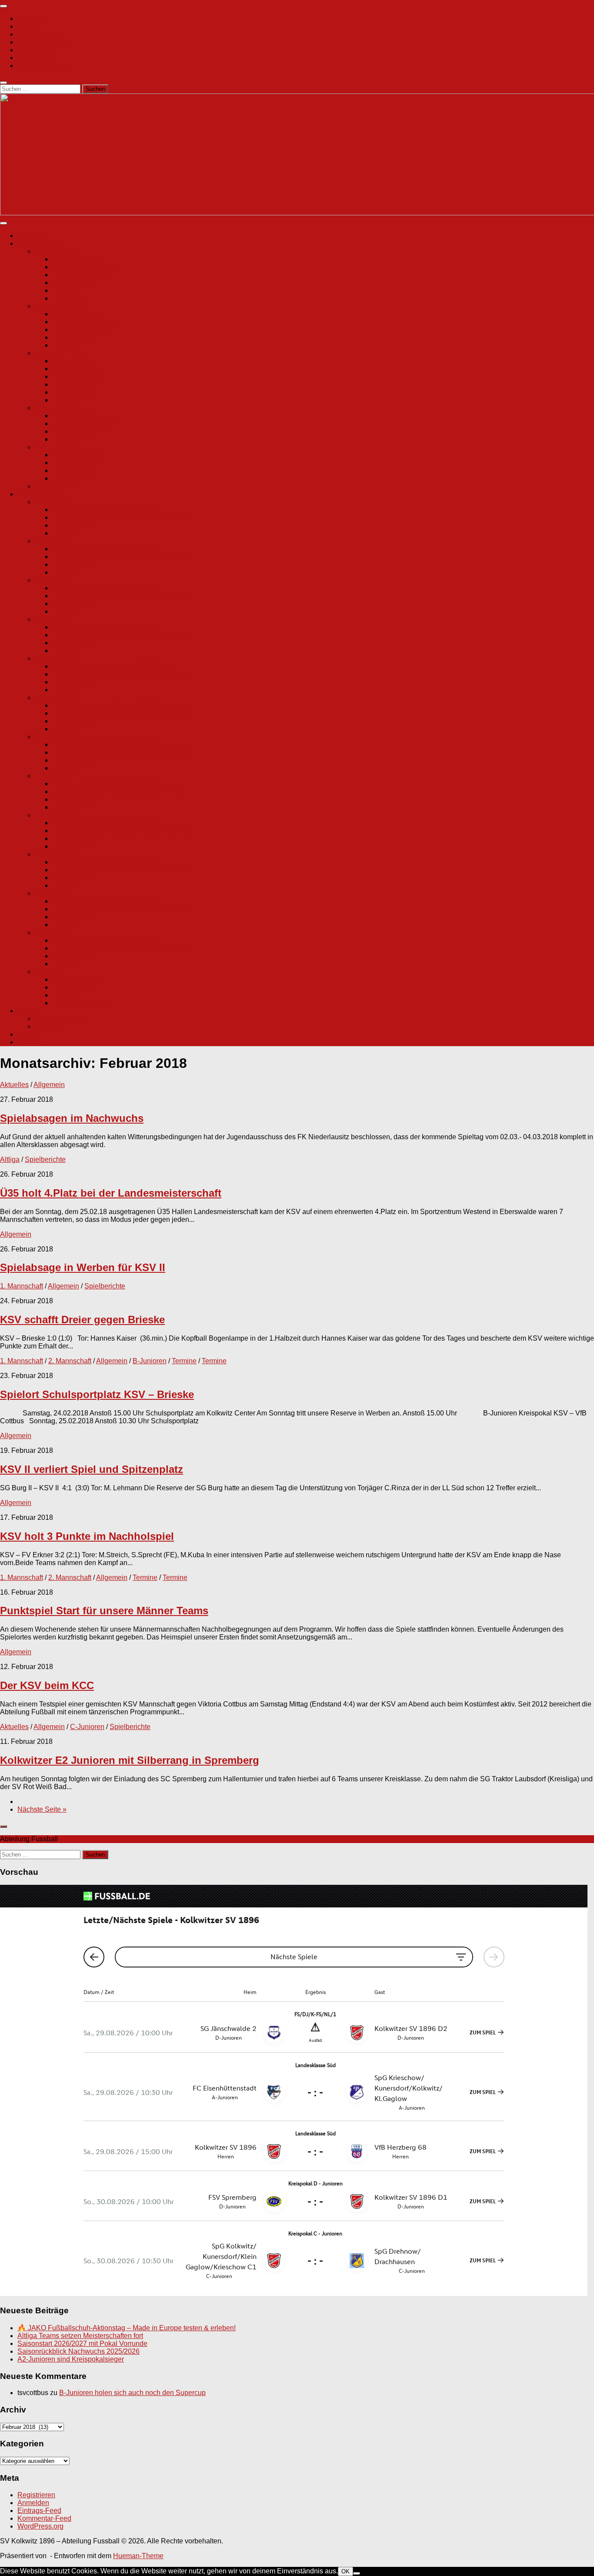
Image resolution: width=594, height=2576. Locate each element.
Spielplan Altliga (77, 376)
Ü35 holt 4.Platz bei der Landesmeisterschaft (111, 1193)
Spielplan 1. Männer (83, 267)
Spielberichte (73, 283)
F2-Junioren (53, 932)
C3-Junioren (54, 698)
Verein (27, 26)
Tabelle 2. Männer (80, 330)
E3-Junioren (54, 854)
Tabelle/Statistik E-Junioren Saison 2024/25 (120, 791)
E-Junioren (52, 776)
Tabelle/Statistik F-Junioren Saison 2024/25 (119, 909)
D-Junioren (52, 737)
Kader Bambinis (77, 979)
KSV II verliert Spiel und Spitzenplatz (92, 1469)
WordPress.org (40, 2526)
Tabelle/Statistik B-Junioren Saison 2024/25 (120, 557)
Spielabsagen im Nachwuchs (72, 1118)
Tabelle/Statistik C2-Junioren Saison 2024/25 (122, 674)
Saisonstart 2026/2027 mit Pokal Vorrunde (82, 2343)
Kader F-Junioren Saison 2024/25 (104, 901)
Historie (29, 1042)
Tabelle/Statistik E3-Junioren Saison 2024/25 (122, 870)
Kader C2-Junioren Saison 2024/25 (107, 666)
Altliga (45, 353)
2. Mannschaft (56, 306)
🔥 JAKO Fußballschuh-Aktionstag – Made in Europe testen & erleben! (127, 2328)
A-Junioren (52, 502)
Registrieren (36, 2495)
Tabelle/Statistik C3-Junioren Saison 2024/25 (122, 713)
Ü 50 (42, 408)
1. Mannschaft (56, 251)
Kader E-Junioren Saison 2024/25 (105, 784)
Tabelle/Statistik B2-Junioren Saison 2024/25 (122, 596)
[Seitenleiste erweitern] (3, 1827)
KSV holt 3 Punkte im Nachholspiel (87, 1536)
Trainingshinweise (80, 1003)
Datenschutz (37, 58)
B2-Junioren (54, 580)
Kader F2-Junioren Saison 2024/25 (106, 940)
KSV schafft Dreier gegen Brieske (82, 1320)
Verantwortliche (59, 1019)
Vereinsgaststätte (44, 42)
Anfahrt (46, 1026)
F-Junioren (52, 893)
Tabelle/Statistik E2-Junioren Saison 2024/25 (122, 831)
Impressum (34, 50)
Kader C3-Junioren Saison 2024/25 (107, 705)
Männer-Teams (40, 243)
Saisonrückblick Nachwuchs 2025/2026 (78, 2351)
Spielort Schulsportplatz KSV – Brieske (97, 1394)
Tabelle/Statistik (77, 463)
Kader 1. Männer (78, 259)
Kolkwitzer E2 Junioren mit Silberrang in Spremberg (130, 1760)
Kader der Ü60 (75, 455)
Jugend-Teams (40, 494)
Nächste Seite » (42, 1809)
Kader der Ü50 (75, 416)
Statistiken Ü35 (76, 369)
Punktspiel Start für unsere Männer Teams (104, 1611)
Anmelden (33, 2503)
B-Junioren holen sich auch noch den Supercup (132, 2393)
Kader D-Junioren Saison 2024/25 (105, 744)
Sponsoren (69, 298)
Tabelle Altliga (74, 384)
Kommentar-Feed (44, 2518)
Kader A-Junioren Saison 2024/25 (104, 510)
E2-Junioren (54, 815)
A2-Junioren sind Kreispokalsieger (71, 2359)
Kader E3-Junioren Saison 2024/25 (107, 862)
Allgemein (49, 1085)
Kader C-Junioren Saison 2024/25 (105, 627)
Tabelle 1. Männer (80, 275)
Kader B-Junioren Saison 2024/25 (105, 549)
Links (26, 1034)
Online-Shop (37, 34)
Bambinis (49, 972)
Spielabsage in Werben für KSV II (83, 1267)
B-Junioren (52, 541)
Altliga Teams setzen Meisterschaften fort (80, 2336)
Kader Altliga (72, 361)
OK (345, 2571)
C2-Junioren (54, 658)
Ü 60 (42, 447)
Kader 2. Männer (78, 314)
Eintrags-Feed (39, 2511)
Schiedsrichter (57, 486)
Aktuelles (32, 236)
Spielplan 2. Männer (83, 322)
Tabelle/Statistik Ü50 (84, 423)
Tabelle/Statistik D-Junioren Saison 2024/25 (120, 752)
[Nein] (357, 2573)
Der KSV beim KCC (47, 1685)
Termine (65, 290)
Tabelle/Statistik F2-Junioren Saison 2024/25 (121, 948)
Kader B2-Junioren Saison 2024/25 (107, 588)
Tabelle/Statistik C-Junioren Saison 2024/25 (120, 635)
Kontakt (29, 1011)
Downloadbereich (45, 65)
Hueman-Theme (138, 2556)
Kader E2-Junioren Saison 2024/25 (107, 823)
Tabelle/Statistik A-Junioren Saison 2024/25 (119, 517)
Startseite (32, 18)
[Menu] (3, 6)
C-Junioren (52, 619)
